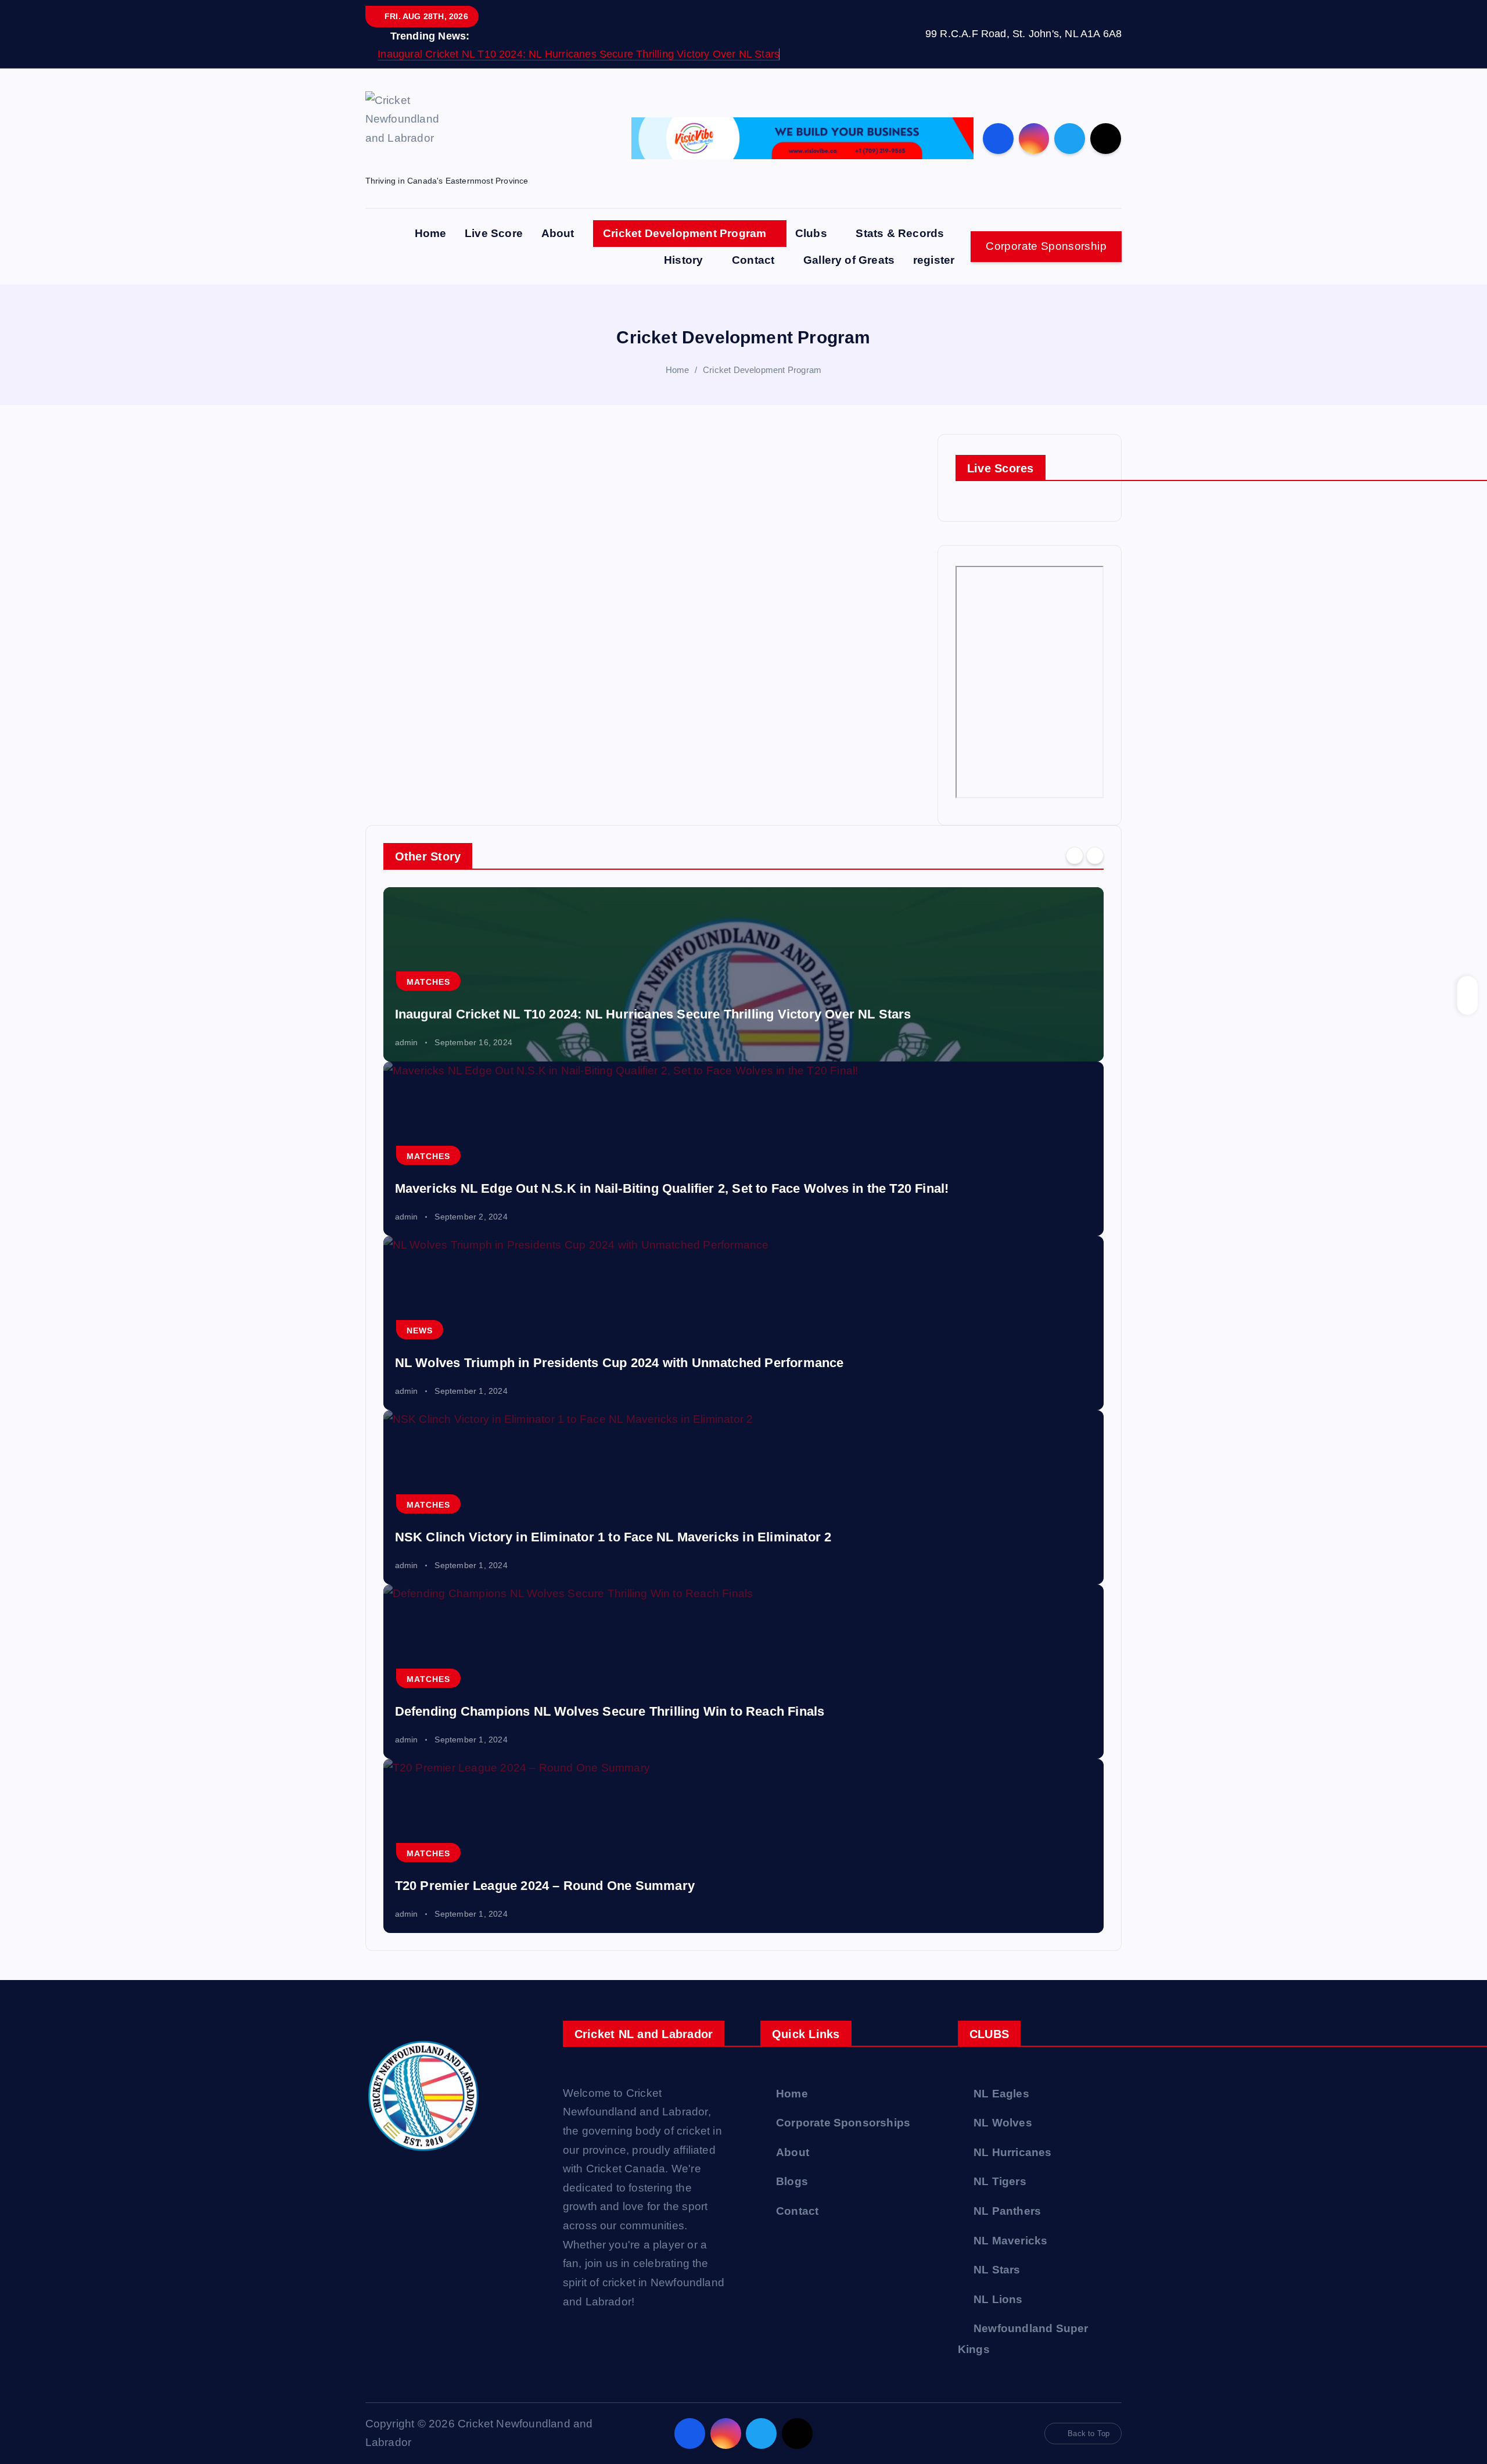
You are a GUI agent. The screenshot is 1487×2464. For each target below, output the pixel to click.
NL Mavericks (1010, 2241)
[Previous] (1075, 855)
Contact (753, 260)
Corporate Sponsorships (843, 2123)
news (420, 1330)
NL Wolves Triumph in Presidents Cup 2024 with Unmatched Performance (619, 1363)
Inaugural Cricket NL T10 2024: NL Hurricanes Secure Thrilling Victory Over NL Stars (579, 54)
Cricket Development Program (685, 233)
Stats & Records (900, 233)
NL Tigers (1000, 2181)
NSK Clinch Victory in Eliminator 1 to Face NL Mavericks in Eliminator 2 (613, 1537)
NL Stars (997, 2270)
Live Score (494, 233)
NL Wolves (1003, 2123)
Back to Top (1089, 2433)
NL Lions (998, 2299)
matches (428, 982)
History (683, 260)
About (558, 233)
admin (407, 1042)
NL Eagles (1001, 2094)
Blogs (792, 2181)
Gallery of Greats (849, 260)
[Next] (1095, 855)
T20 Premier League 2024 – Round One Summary (545, 1886)
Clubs (811, 233)
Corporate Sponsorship (1046, 246)
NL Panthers (1007, 2211)
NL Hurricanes (1013, 2152)
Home (431, 233)
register (934, 260)
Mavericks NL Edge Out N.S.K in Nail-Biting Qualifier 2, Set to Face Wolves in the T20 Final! (672, 1188)
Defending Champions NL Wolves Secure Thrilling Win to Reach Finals (610, 1711)
